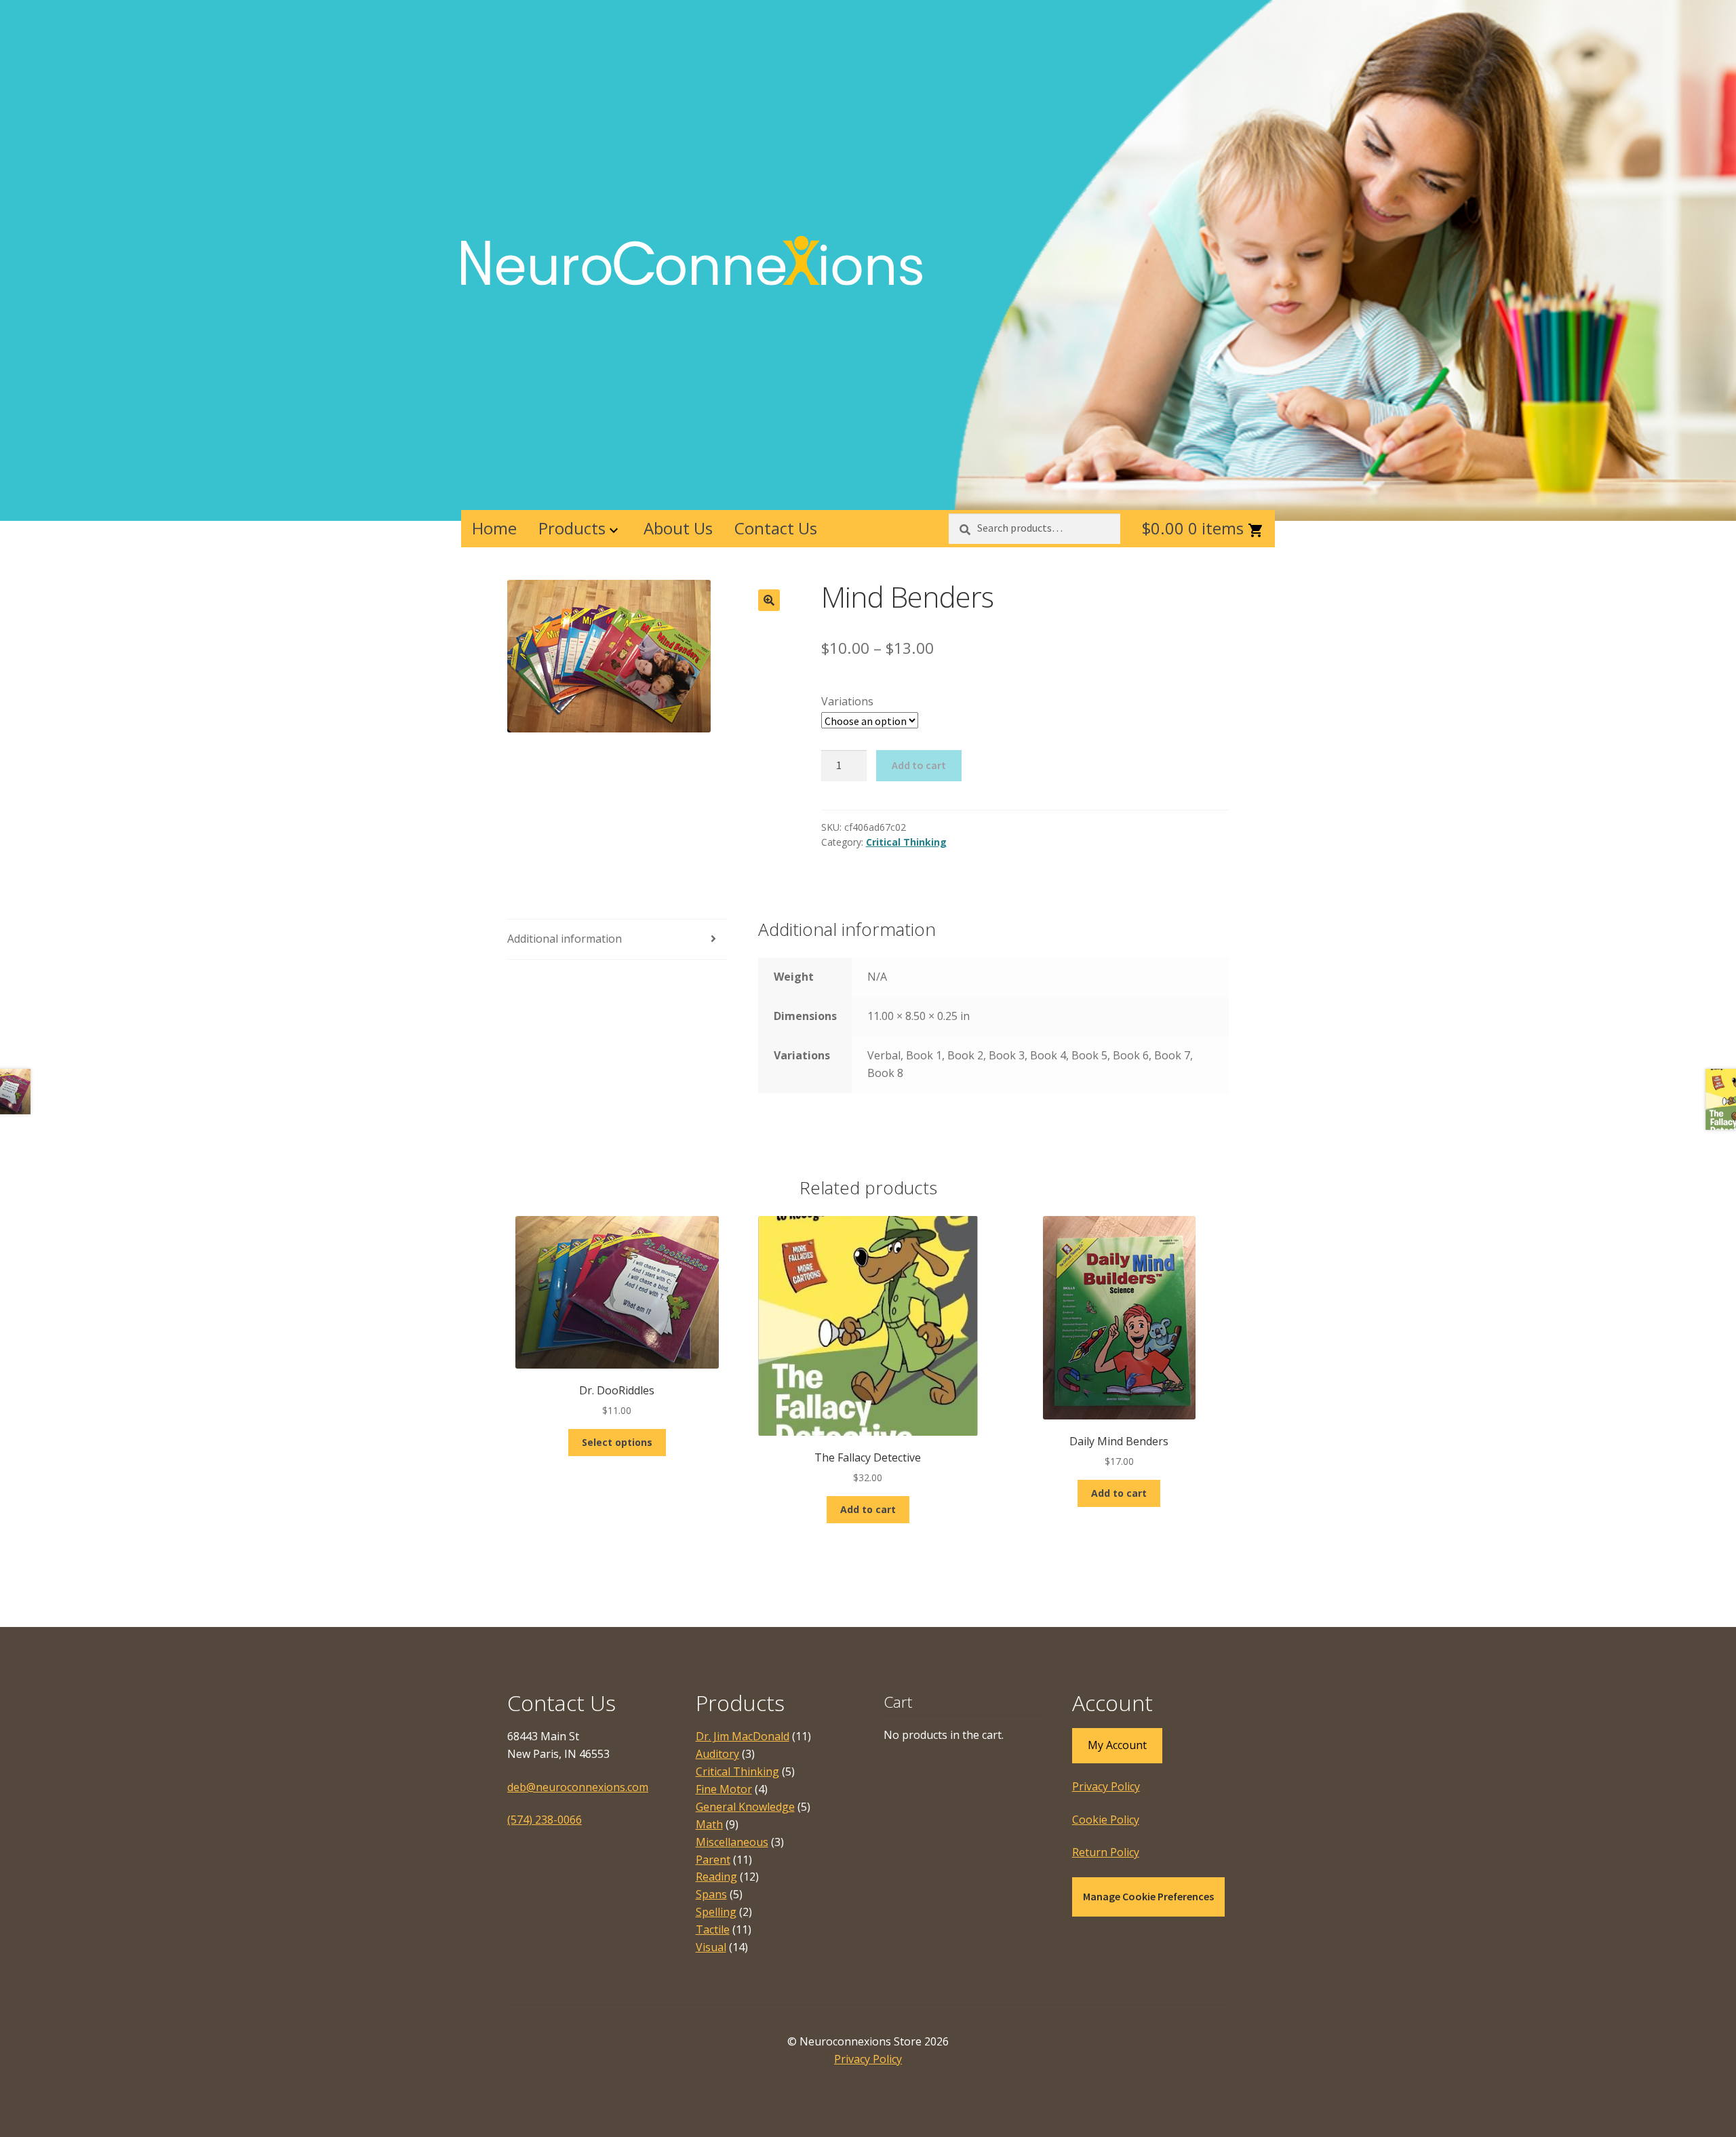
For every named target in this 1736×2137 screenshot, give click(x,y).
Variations (847, 701)
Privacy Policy (1106, 1786)
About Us (678, 528)
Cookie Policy (1106, 1820)
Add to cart (919, 765)
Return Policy (1106, 1852)
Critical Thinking (906, 842)
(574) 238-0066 (545, 1820)
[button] (769, 600)
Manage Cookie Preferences (1148, 1896)
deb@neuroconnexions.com (578, 1787)
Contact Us (776, 528)
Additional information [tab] (565, 939)
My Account (1117, 1745)
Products (572, 528)
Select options (617, 1442)
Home (494, 528)
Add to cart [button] (868, 1509)
